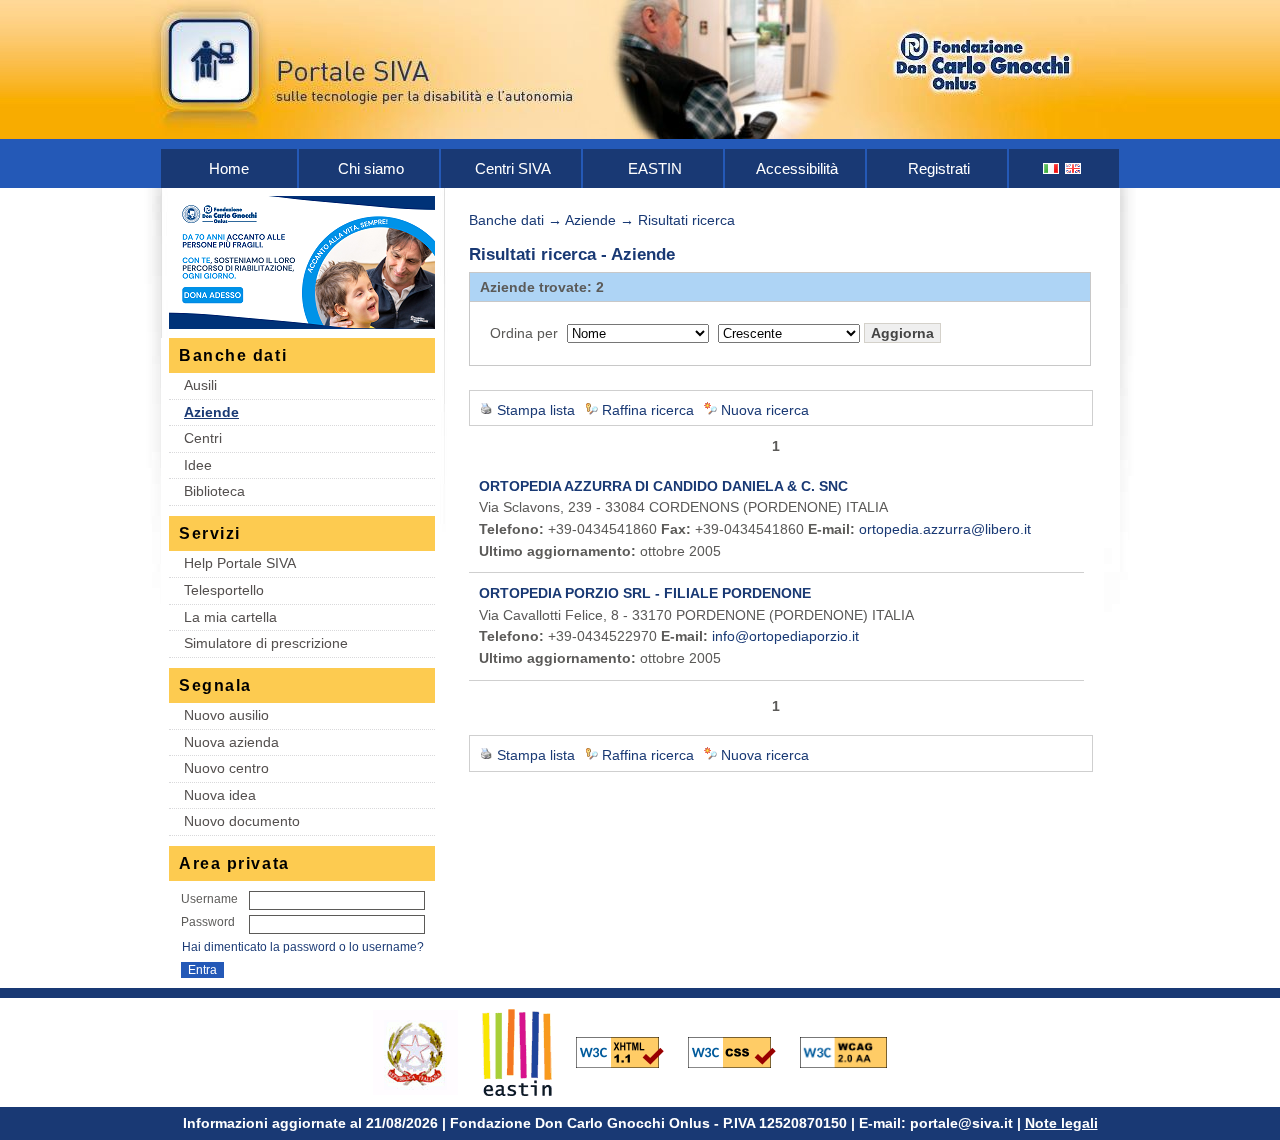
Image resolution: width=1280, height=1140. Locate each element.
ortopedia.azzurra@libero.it (945, 529)
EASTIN (655, 168)
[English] (1074, 168)
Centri (203, 438)
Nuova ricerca (765, 410)
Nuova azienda (231, 742)
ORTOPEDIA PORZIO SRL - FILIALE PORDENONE (645, 593)
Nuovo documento (242, 821)
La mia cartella (230, 617)
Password (208, 922)
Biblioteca (214, 491)
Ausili (200, 385)
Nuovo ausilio (226, 715)
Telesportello (224, 590)
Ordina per (524, 333)
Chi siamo (371, 168)
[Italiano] (1052, 168)
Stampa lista (536, 410)
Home (229, 168)
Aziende (211, 412)
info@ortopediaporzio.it (785, 636)
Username (209, 899)
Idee (198, 465)
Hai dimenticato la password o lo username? (303, 947)
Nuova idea (220, 795)
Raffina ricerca (648, 410)
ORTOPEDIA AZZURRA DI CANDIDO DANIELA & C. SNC (663, 486)
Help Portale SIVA (240, 563)
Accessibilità (797, 168)
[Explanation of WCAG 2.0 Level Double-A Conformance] (854, 1051)
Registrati (939, 168)
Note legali (1061, 1123)
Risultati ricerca (686, 220)
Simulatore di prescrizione (266, 643)
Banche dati (506, 220)
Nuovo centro (226, 768)
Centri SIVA (513, 168)
